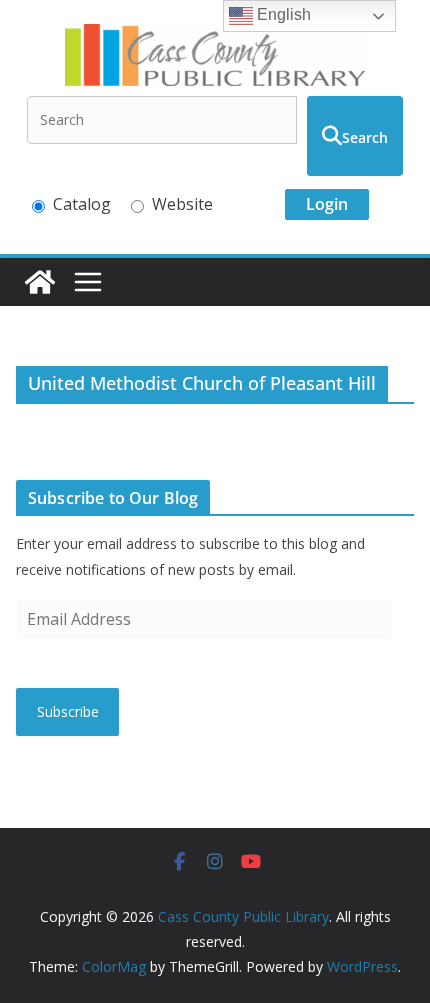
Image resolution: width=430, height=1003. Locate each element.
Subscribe (68, 711)
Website (182, 204)
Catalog (82, 204)
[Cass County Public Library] (40, 282)
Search (365, 137)
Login (327, 204)
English (282, 14)
